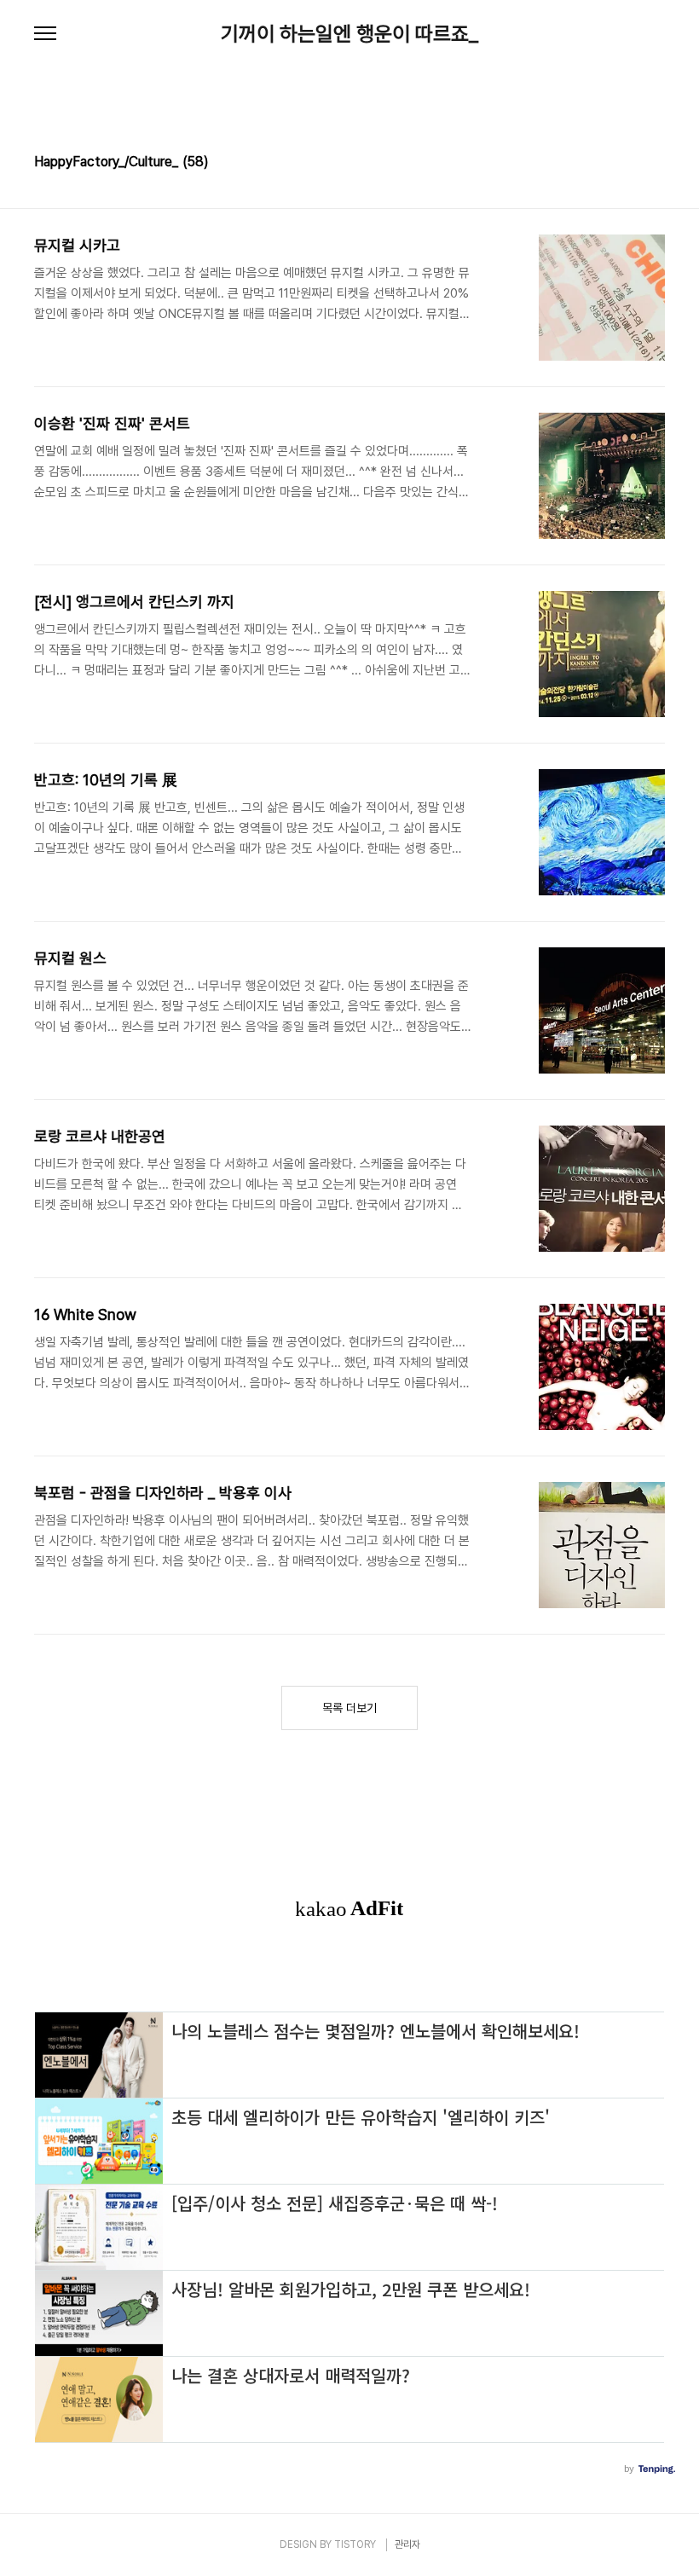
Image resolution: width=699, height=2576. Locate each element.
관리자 (407, 2544)
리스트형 (655, 164)
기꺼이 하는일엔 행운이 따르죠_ (349, 34)
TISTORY (355, 2544)
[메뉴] (45, 34)
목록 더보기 (349, 1708)
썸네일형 (631, 164)
